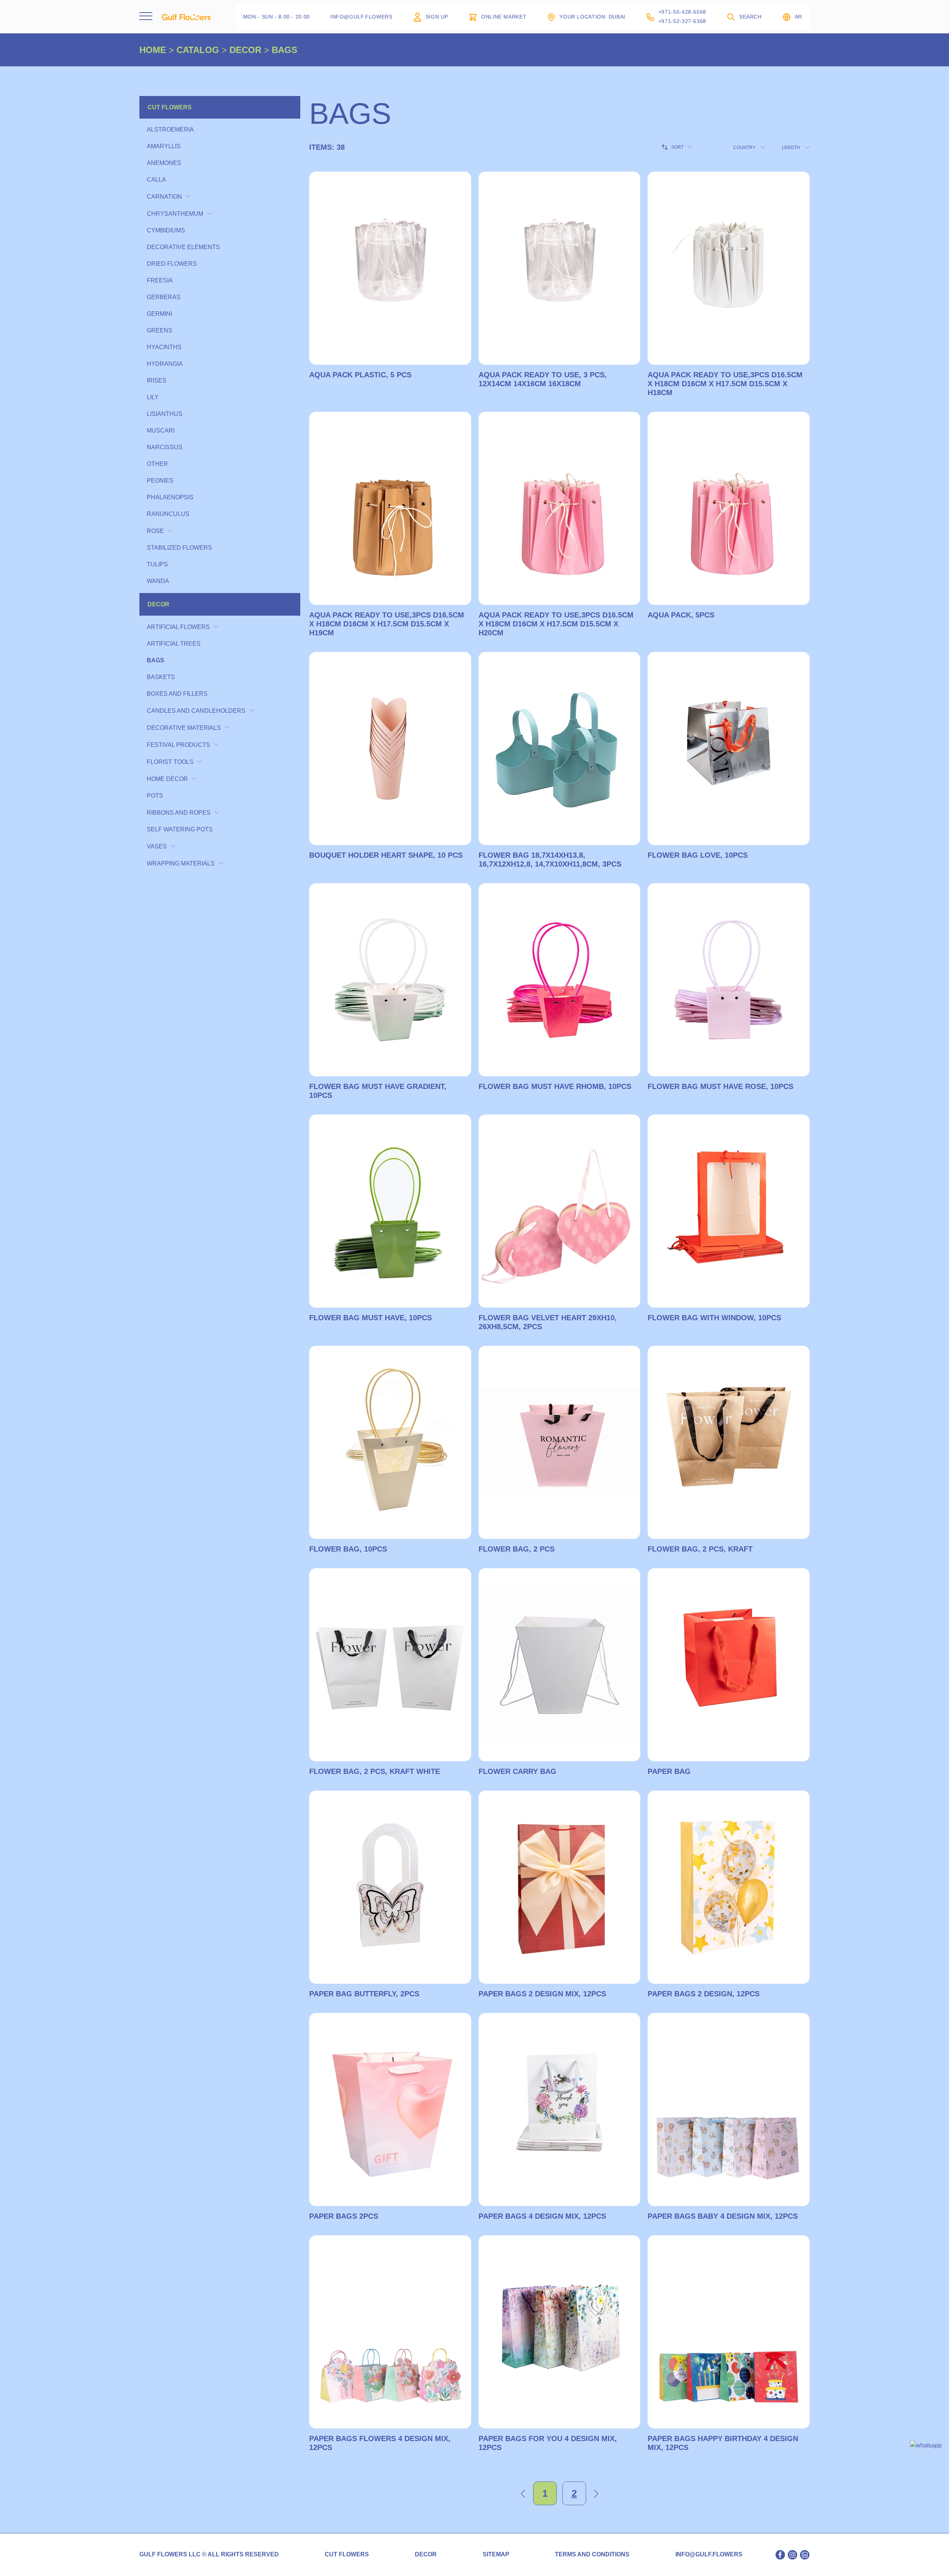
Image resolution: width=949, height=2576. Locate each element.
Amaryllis (164, 146)
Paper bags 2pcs (344, 2216)
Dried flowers (172, 264)
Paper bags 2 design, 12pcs (704, 1994)
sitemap (496, 2555)
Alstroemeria (170, 130)
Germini (159, 314)
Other (157, 464)
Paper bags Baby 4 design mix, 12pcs (723, 2216)
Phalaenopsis (170, 497)
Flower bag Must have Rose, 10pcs (720, 1086)
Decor (158, 604)
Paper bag (669, 1771)
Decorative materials (184, 728)
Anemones (164, 163)
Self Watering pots (180, 829)
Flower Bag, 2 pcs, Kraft (700, 1549)
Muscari (161, 431)
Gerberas (164, 297)
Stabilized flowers (179, 548)
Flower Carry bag (518, 1771)
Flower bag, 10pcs (348, 1549)
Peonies (160, 481)
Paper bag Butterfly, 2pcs (364, 1994)
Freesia (160, 280)
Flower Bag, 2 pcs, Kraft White (375, 1771)
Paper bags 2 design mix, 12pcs (542, 1994)
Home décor (167, 779)
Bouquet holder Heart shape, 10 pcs (386, 855)
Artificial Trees (174, 644)
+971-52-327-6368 (682, 21)
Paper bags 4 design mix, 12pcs (542, 2216)
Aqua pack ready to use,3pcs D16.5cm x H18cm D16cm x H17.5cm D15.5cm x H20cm (556, 624)
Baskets (161, 677)
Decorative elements (183, 247)
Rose (155, 531)
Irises (157, 380)
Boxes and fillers (177, 694)
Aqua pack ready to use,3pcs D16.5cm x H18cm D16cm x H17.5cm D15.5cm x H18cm (725, 384)
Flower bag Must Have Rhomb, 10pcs (555, 1086)
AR (798, 17)
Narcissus (165, 447)
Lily (153, 397)
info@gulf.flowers (709, 2555)
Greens (160, 330)
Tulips (157, 564)
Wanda (158, 581)
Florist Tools (170, 762)
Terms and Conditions (592, 2555)
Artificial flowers (178, 627)
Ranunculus (168, 514)
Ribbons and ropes (179, 813)
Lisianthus (165, 414)
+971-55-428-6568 (682, 12)
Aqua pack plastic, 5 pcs (360, 375)
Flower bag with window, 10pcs (714, 1318)
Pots (155, 796)
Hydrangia (165, 364)
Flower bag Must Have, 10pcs (371, 1318)
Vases (157, 846)
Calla (156, 180)
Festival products (178, 745)
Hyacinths (164, 347)
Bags (156, 660)
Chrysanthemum (175, 214)
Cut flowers (170, 107)
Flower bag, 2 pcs (517, 1549)
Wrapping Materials (181, 863)
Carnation (164, 197)
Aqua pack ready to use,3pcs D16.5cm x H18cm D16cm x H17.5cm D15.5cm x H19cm (387, 624)
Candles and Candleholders (196, 711)
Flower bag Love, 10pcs (698, 855)
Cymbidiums (166, 230)
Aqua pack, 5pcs (681, 615)
